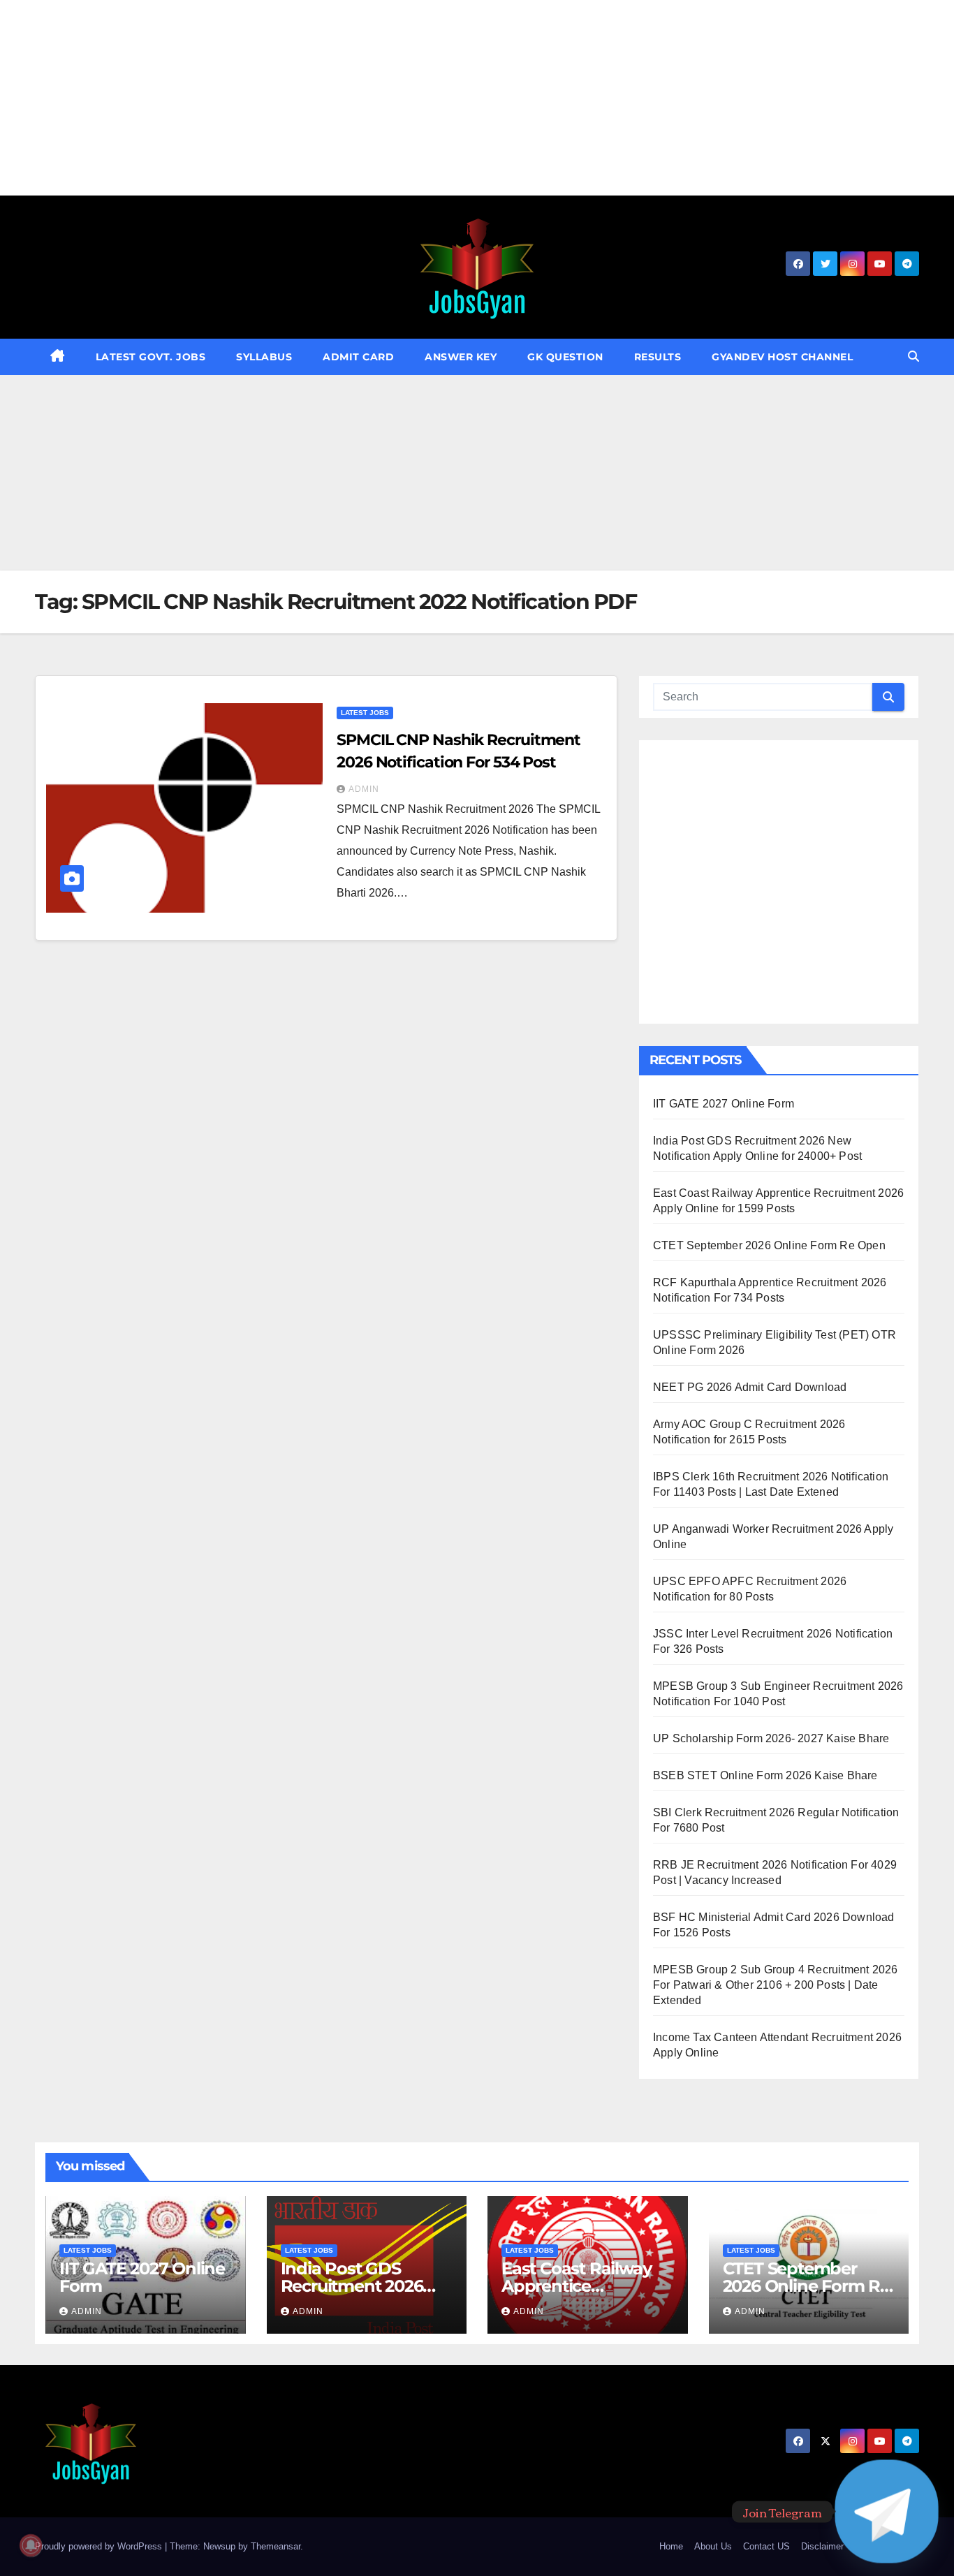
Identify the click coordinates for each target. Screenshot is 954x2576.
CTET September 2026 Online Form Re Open (769, 1245)
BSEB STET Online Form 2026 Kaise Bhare (765, 1775)
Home (671, 2546)
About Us (713, 2546)
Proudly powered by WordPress (100, 2546)
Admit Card (358, 357)
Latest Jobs (365, 713)
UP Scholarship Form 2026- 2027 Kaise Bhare (771, 1738)
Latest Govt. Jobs (151, 357)
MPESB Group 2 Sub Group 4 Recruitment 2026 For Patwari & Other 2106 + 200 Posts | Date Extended (775, 1985)
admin (364, 789)
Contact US (766, 2546)
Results (658, 357)
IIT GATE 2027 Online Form (724, 1104)
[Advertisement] (419, 98)
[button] (913, 356)
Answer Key (461, 357)
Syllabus (264, 357)
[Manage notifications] (31, 2545)
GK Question (565, 357)
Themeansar (276, 2546)
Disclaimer (822, 2546)
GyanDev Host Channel (782, 357)
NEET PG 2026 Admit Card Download (750, 1387)
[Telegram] (887, 2511)
